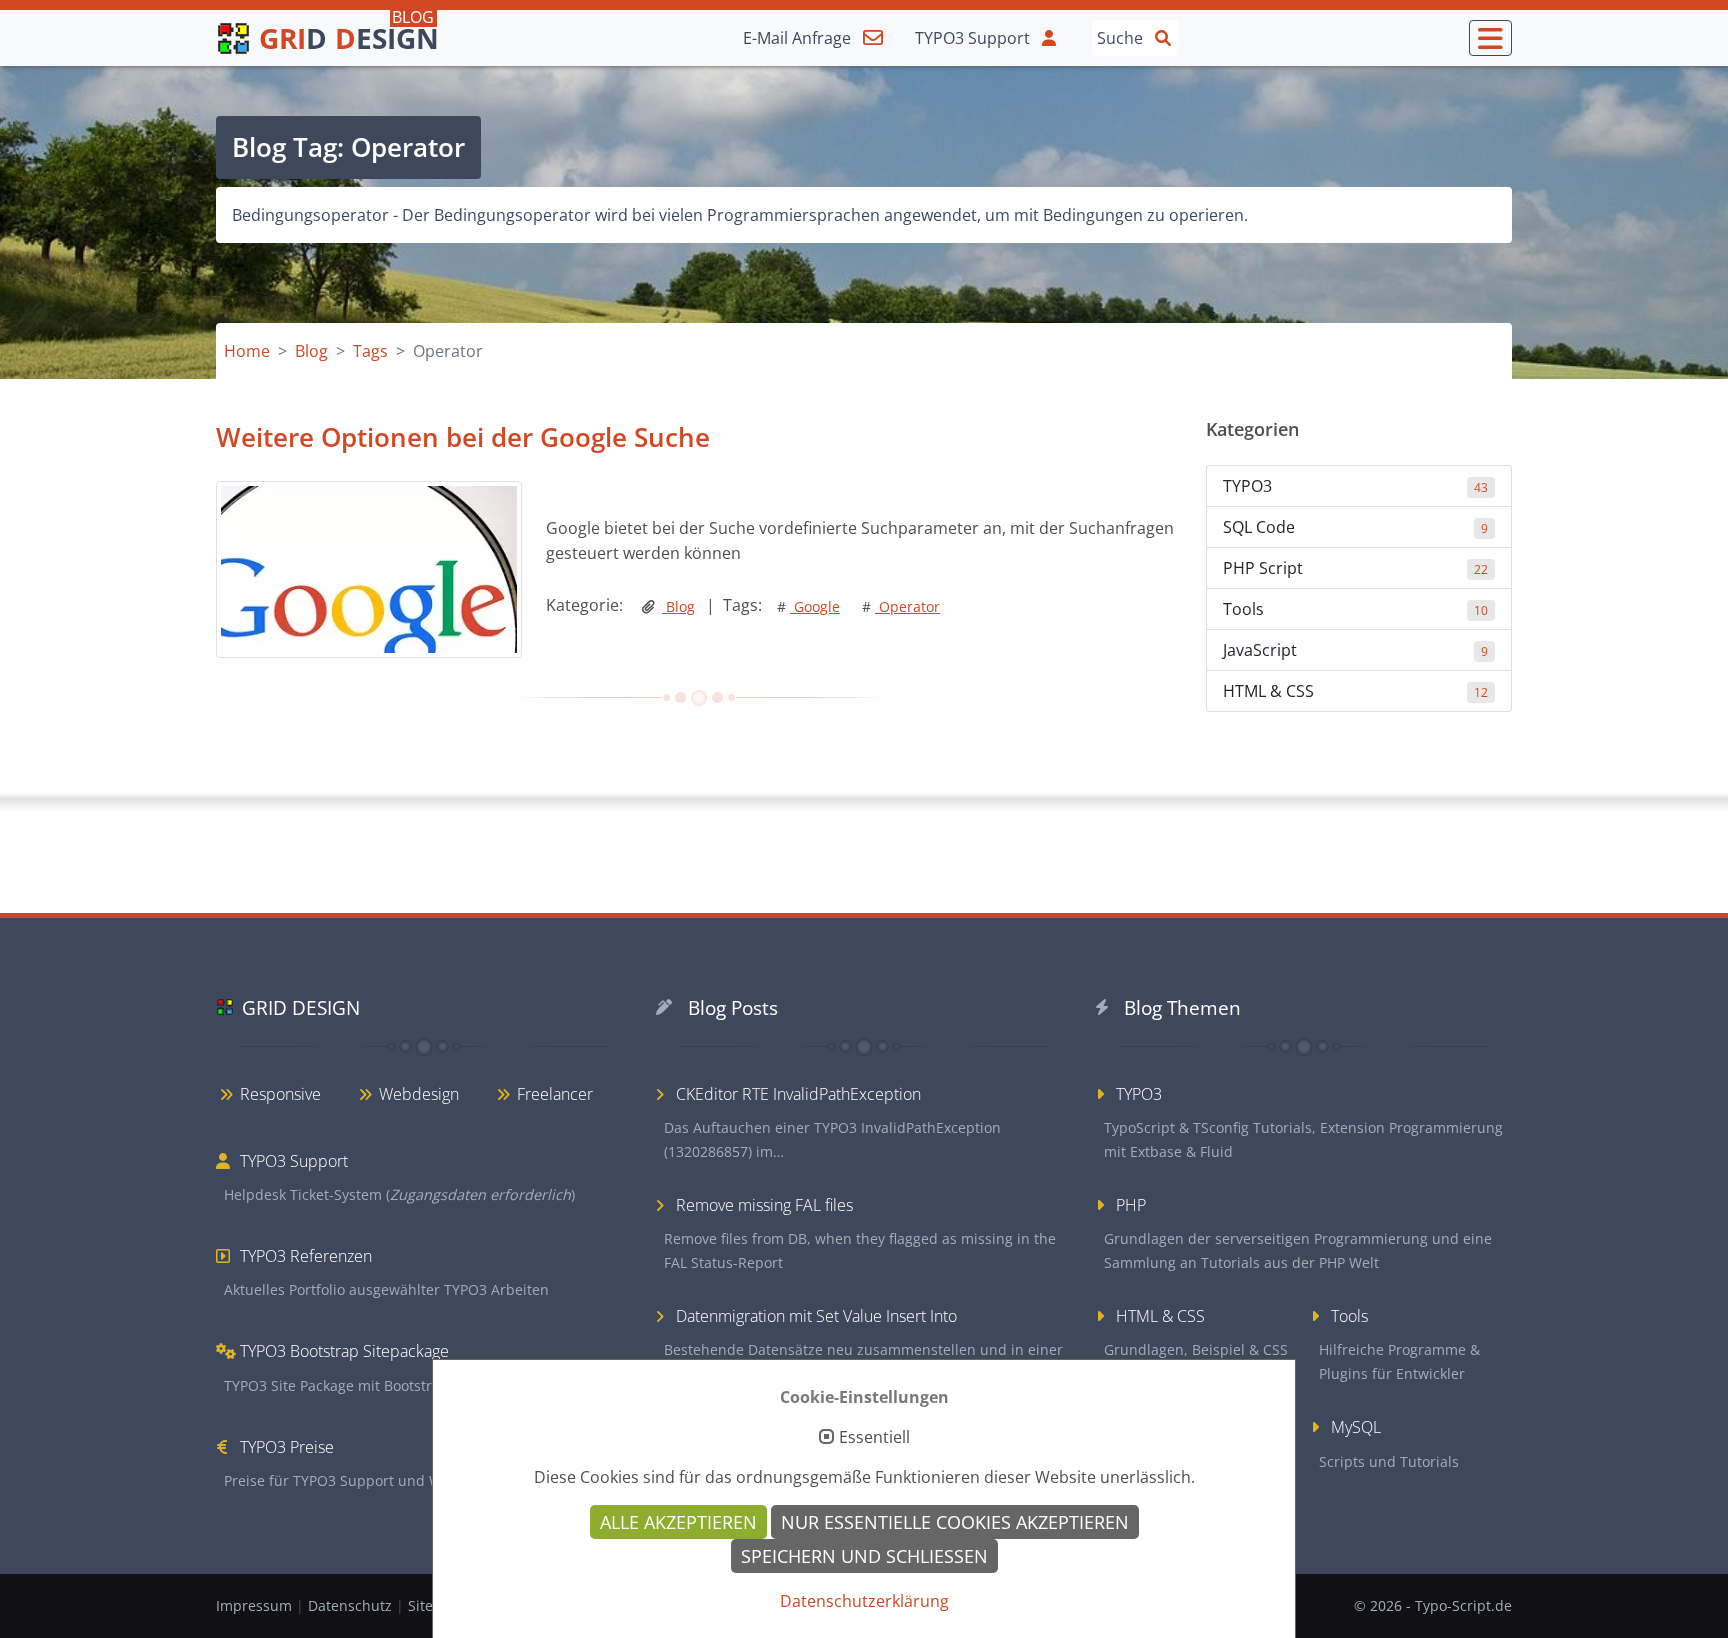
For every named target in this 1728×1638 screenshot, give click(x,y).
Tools (1355, 609)
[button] (1490, 38)
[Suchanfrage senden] (1163, 37)
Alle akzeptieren (678, 1522)
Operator (901, 606)
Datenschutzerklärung (864, 1601)
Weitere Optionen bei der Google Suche (463, 437)
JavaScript (1355, 650)
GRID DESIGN (301, 1007)
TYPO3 (1355, 486)
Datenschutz (352, 1605)
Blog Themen (1182, 1007)
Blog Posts (733, 1007)
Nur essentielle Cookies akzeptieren (955, 1522)
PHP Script (1355, 568)
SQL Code (1355, 527)
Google (808, 606)
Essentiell (874, 1438)
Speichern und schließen (864, 1556)
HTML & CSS (1355, 691)
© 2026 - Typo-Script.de (1433, 1605)
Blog (678, 606)
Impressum (256, 1605)
